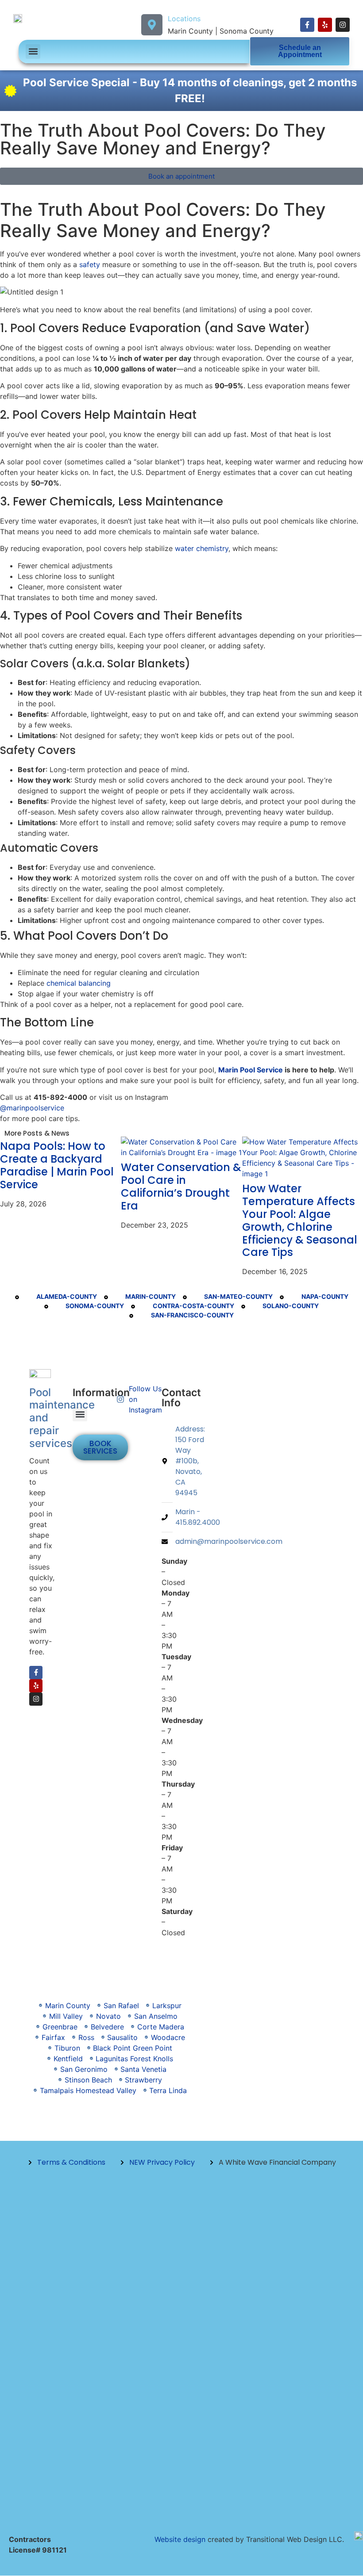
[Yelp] (325, 25)
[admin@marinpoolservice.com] (167, 1542)
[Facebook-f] (307, 25)
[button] (33, 52)
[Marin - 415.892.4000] (167, 1517)
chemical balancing (79, 983)
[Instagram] (343, 25)
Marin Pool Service (251, 1070)
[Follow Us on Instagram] (123, 1399)
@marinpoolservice (32, 1108)
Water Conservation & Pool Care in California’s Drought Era (181, 1186)
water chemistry (202, 548)
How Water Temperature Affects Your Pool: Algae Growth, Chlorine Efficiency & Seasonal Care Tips (300, 1220)
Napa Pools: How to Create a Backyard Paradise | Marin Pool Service (57, 1165)
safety (90, 264)
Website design (180, 2539)
